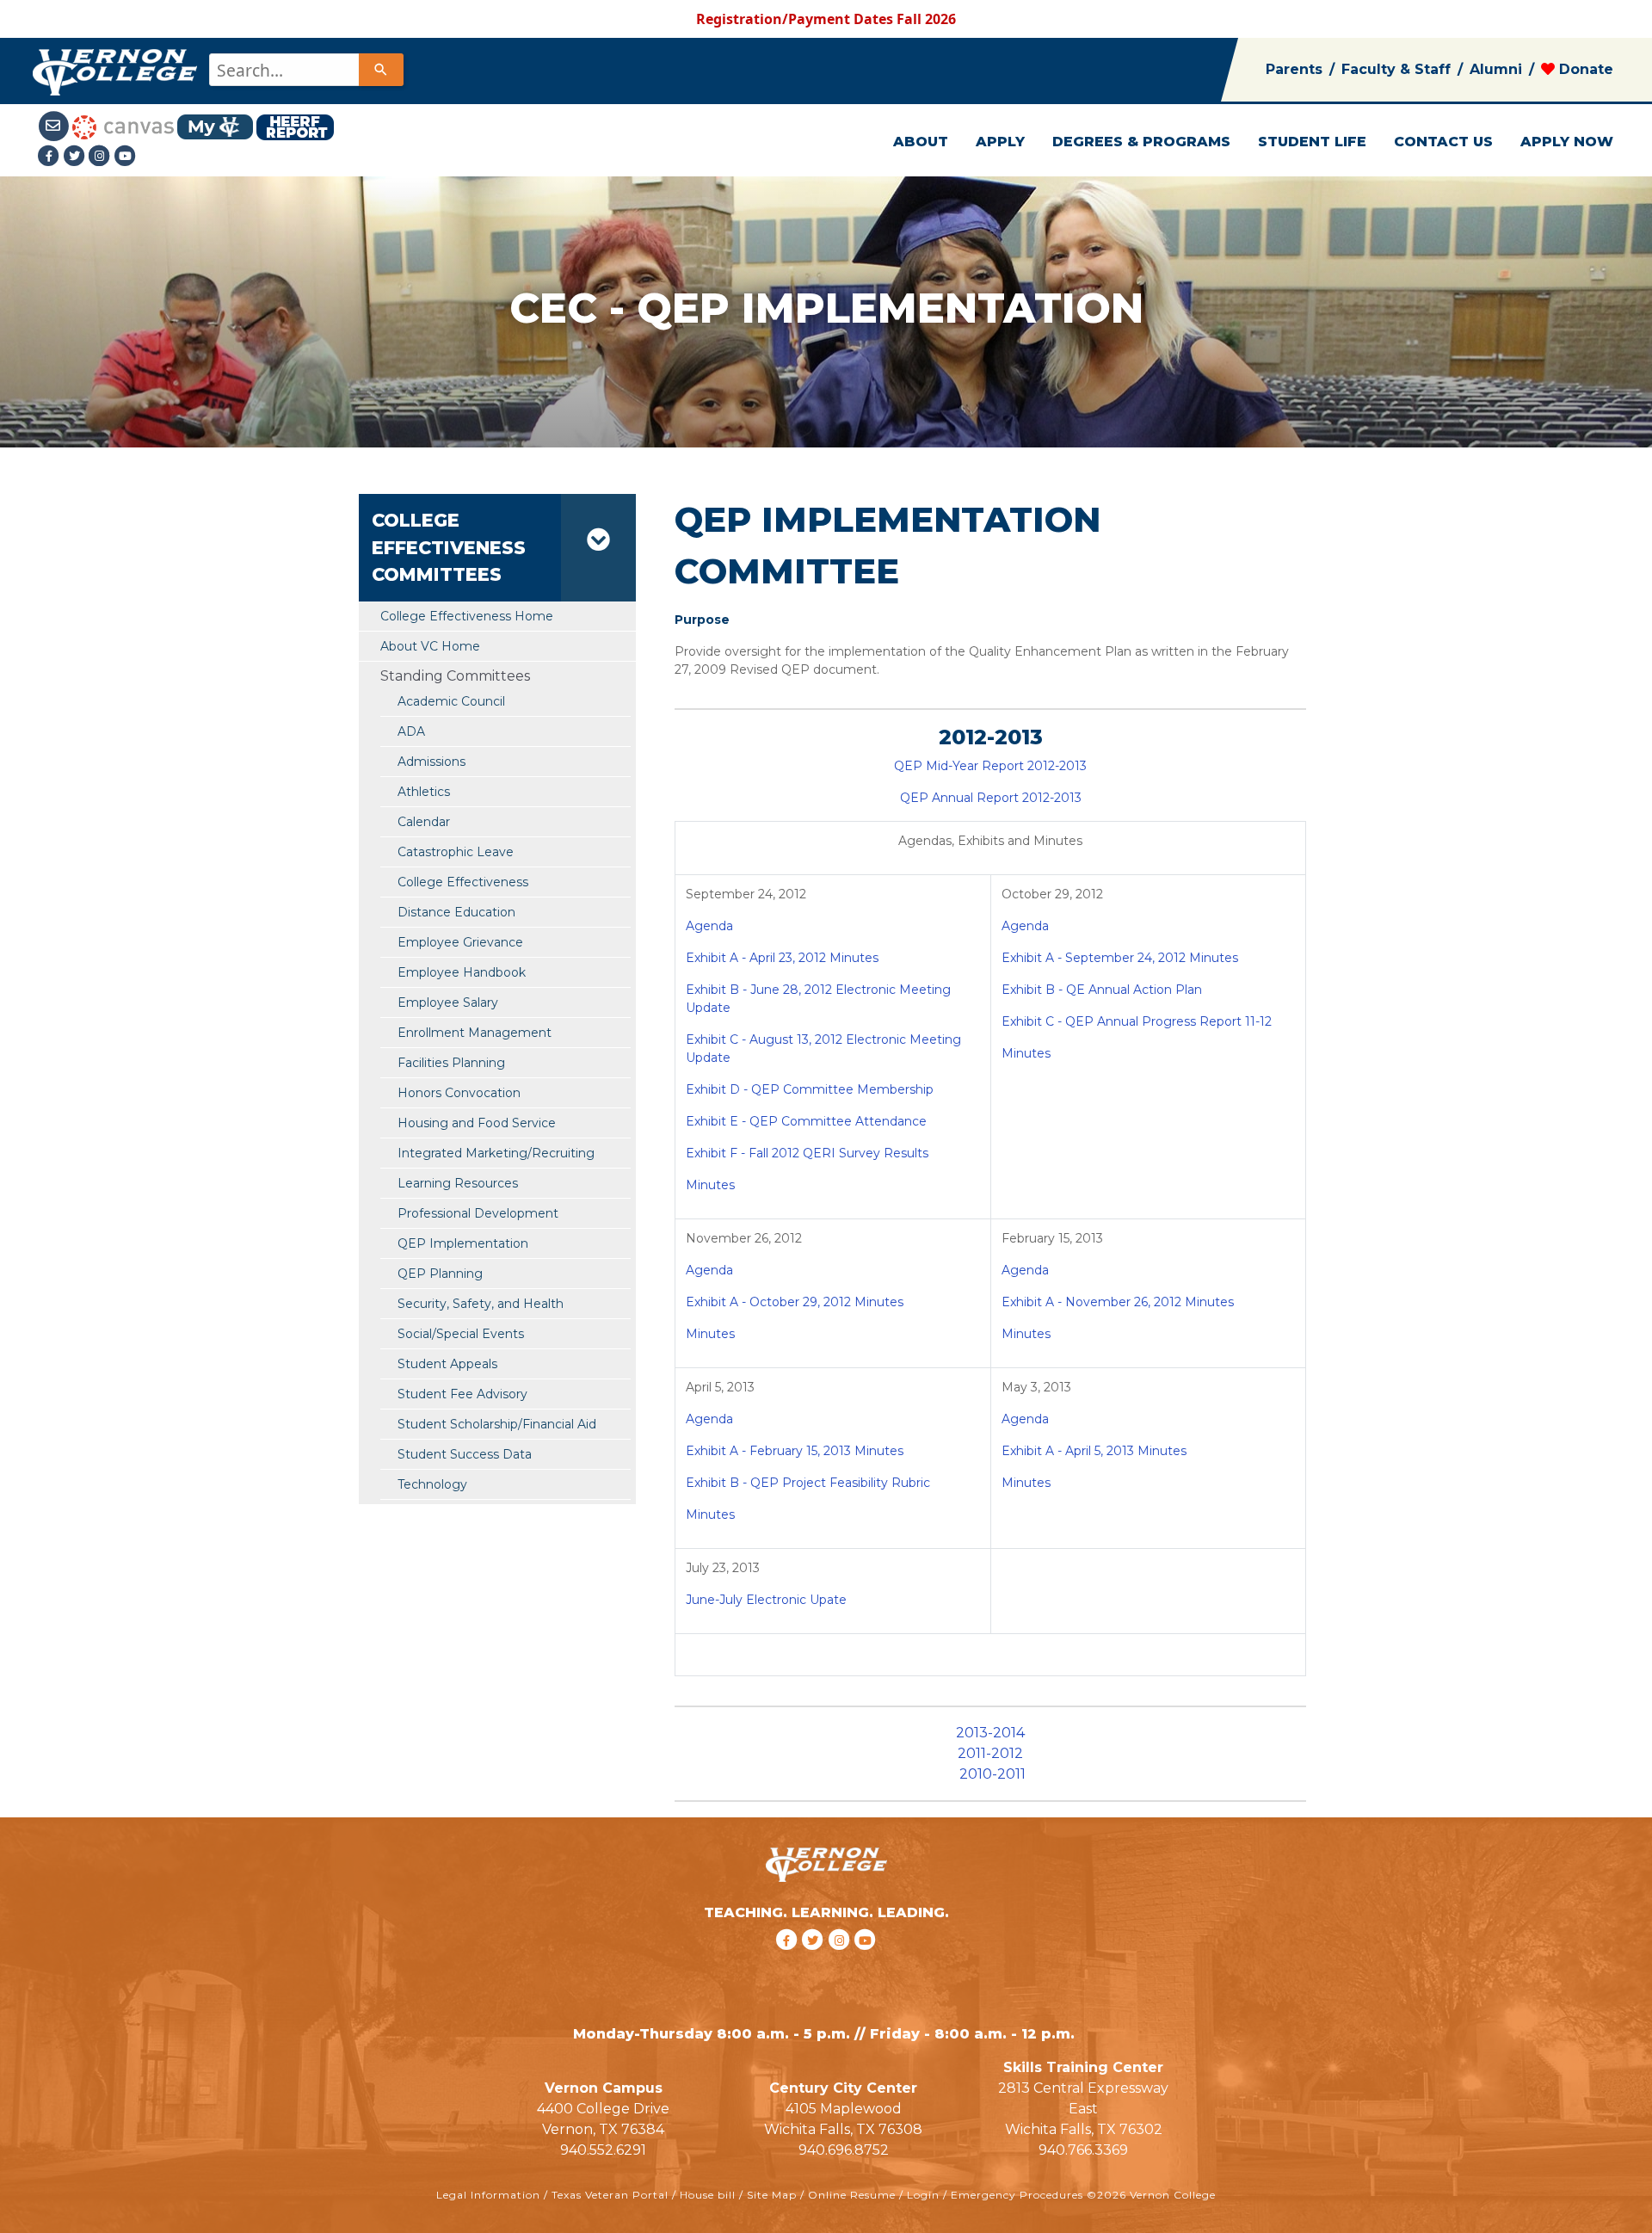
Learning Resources (458, 1183)
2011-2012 (990, 1753)
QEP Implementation (463, 1243)
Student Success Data (465, 1454)
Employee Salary (448, 1002)
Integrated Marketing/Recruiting (496, 1153)
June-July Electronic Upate (766, 1600)
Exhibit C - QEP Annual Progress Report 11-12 (1137, 1021)
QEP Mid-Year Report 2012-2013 (990, 766)
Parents (1294, 69)
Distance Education (456, 912)
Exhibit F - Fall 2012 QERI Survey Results (807, 1153)
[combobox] (305, 70)
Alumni (1496, 69)
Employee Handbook (462, 972)
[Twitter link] (76, 156)
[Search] (381, 70)
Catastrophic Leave (456, 852)
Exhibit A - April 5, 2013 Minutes (1094, 1451)
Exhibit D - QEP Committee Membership (810, 1089)
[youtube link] (126, 156)
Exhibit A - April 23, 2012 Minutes (782, 958)
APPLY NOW (1567, 142)
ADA (411, 731)
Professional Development (478, 1213)
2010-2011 (992, 1774)
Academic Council (451, 701)
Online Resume (852, 2195)
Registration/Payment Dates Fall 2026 (826, 19)
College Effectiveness (463, 882)
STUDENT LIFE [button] (1312, 142)
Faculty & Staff (1396, 69)
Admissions (431, 762)
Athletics (424, 792)
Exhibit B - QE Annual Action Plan (1102, 990)
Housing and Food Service (477, 1123)
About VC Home (430, 646)
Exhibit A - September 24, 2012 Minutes (1120, 958)
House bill (708, 2195)
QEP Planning (440, 1274)
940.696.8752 (844, 2150)
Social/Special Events (461, 1334)
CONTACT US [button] (1443, 142)
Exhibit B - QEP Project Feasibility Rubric (808, 1483)
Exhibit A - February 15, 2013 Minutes (795, 1451)
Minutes (710, 1185)
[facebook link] (789, 1962)
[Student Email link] (55, 126)
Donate (1584, 69)
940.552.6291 (603, 2150)
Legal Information (488, 2195)
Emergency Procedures (1017, 2195)
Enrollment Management (475, 1033)
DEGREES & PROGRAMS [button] (1141, 142)
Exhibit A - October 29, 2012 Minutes (795, 1302)
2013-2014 (990, 1733)
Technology (432, 1484)
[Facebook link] (51, 156)
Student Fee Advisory (462, 1394)
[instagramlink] (842, 1962)
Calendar (424, 822)
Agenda (709, 926)
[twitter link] (815, 1962)
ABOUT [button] (921, 142)
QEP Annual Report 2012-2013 (991, 798)
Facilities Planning (451, 1063)
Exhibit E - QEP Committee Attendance (806, 1121)
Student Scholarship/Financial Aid (497, 1424)
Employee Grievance (460, 942)
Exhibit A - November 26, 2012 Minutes (1118, 1302)
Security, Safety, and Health (481, 1304)
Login (923, 2195)
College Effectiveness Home (467, 616)
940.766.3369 (1083, 2150)
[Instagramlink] (102, 156)
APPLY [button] (1000, 142)
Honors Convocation (459, 1093)
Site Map (772, 2195)
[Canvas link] (123, 126)
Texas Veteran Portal (610, 2195)
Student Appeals (447, 1364)
